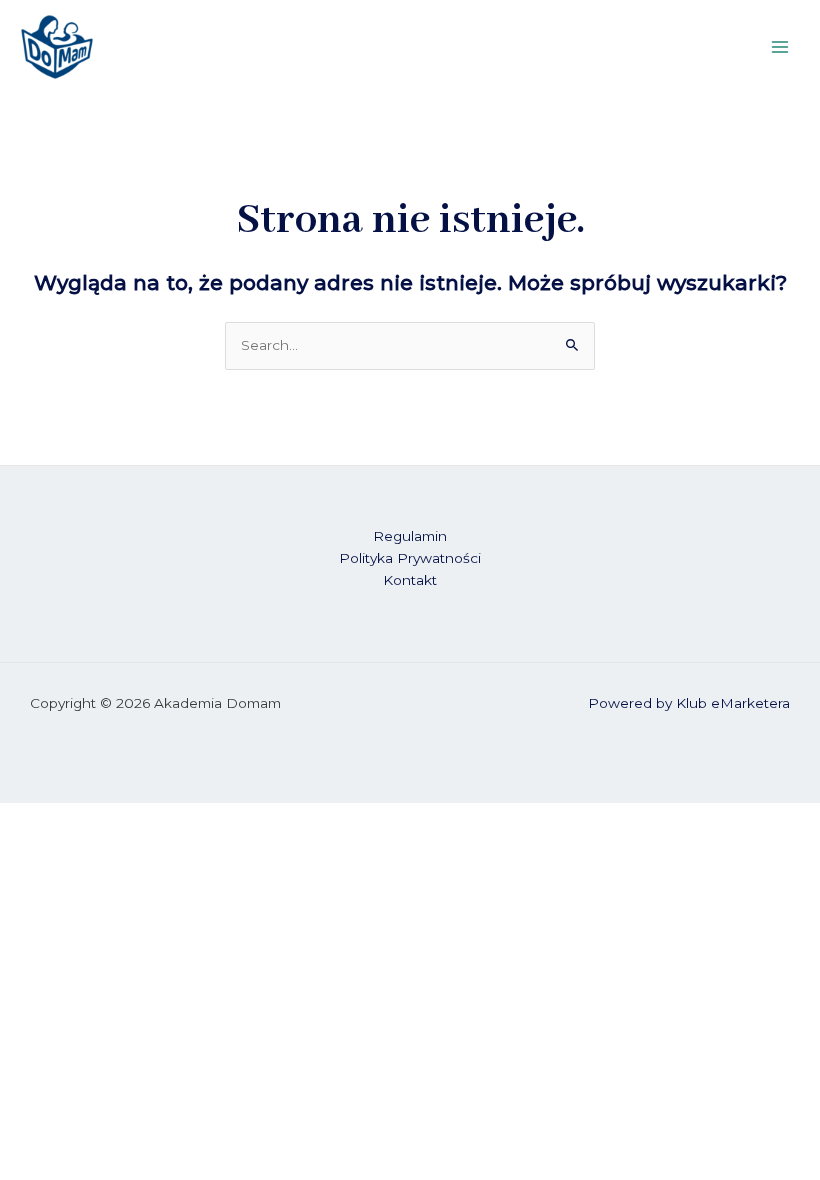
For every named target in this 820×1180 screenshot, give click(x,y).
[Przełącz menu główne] (780, 46)
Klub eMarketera (733, 703)
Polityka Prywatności (410, 558)
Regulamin (410, 536)
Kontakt (410, 580)
